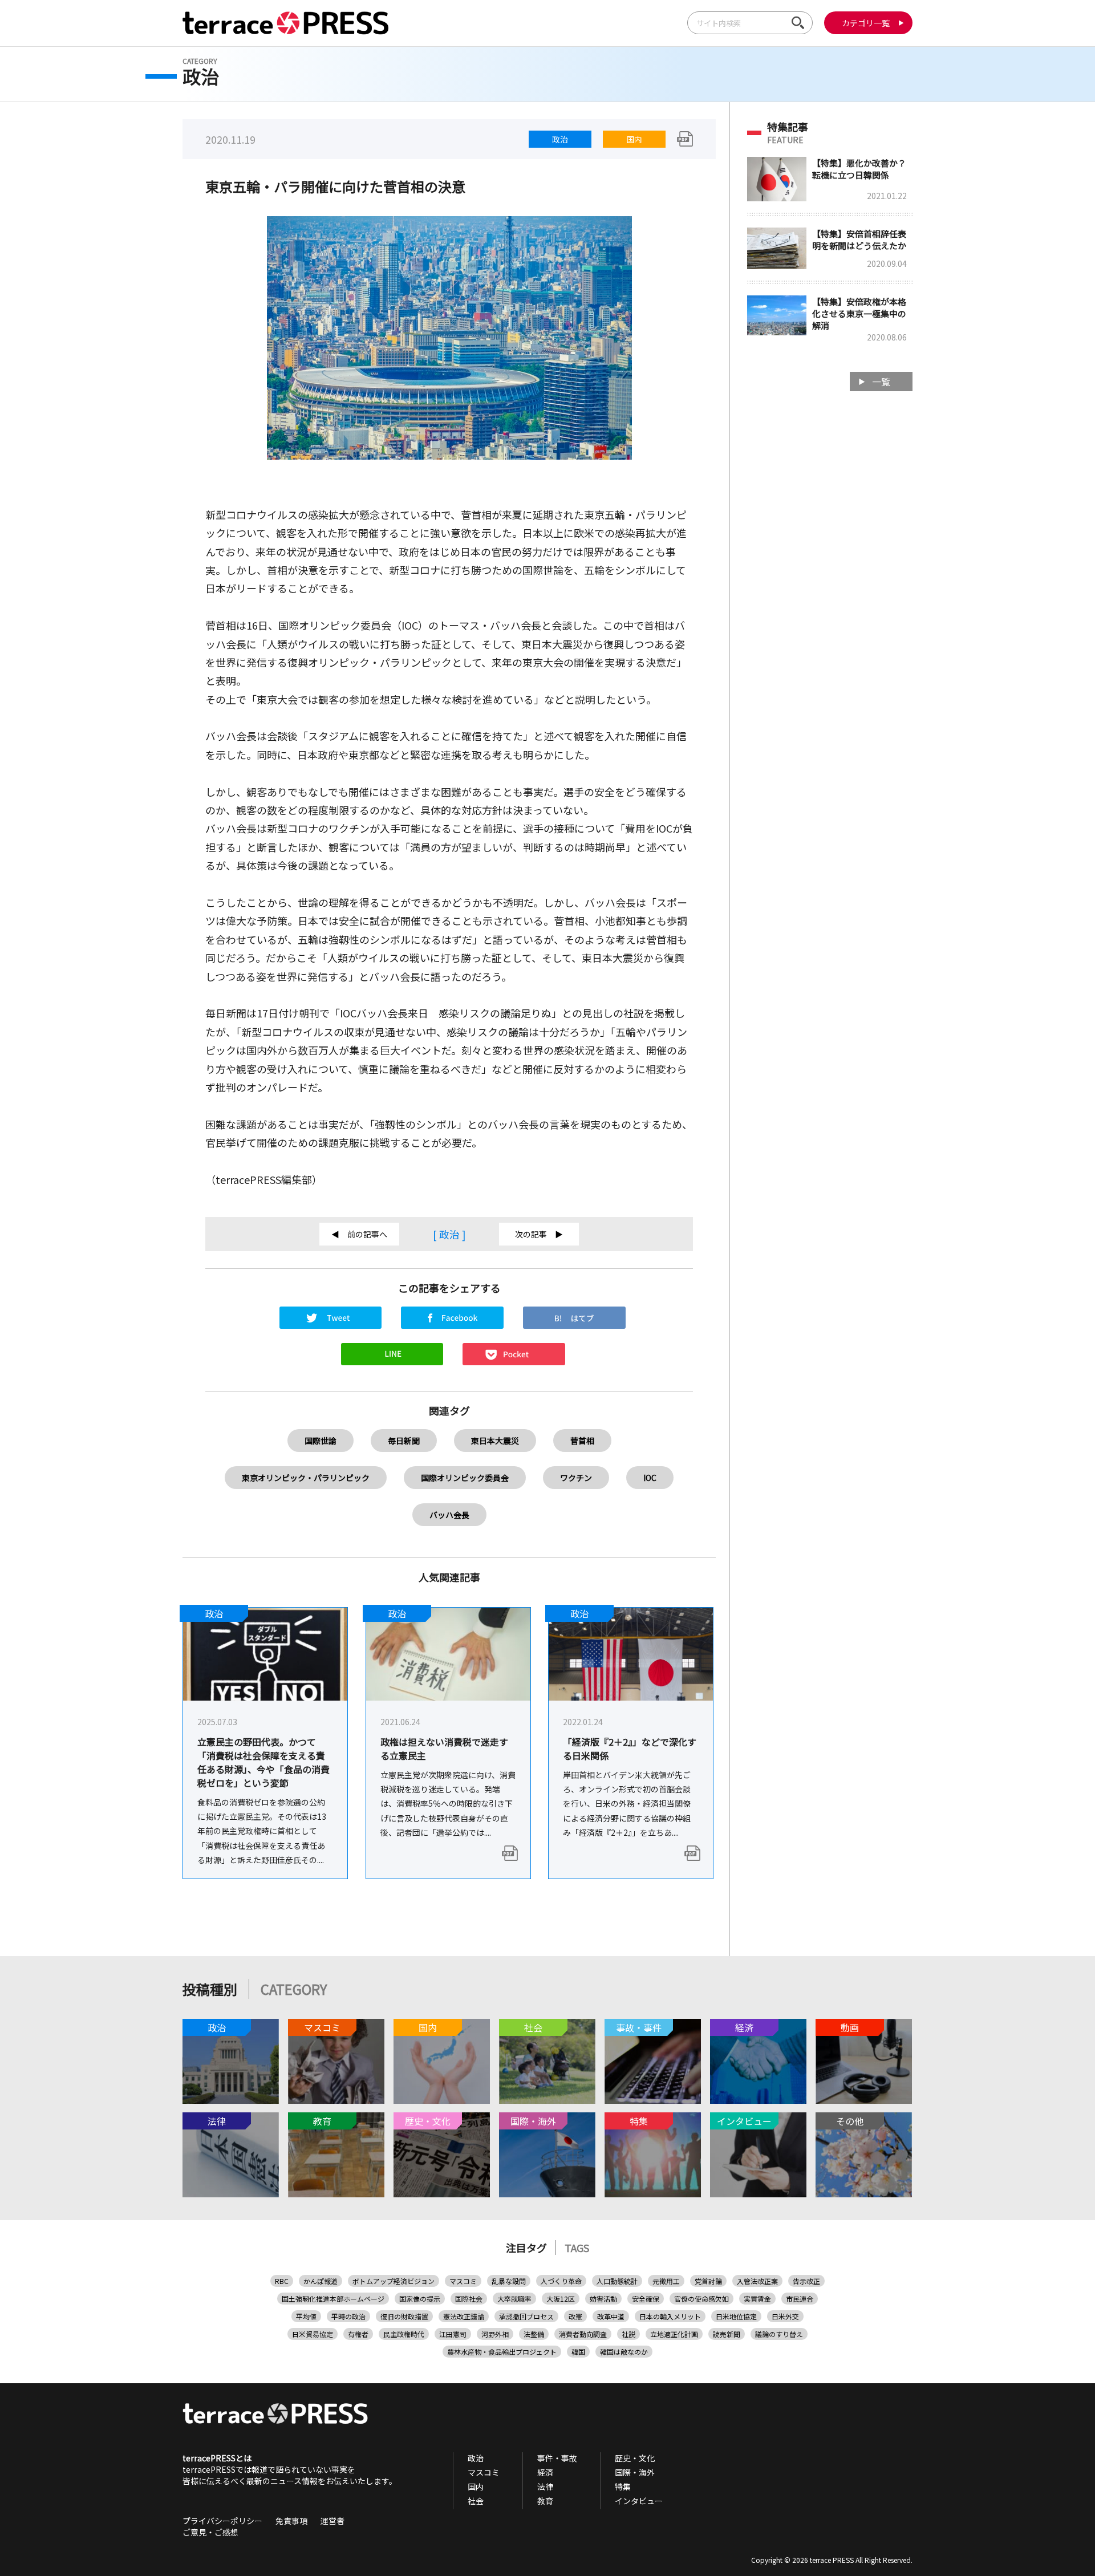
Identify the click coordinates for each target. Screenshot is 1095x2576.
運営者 (332, 2521)
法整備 (534, 2334)
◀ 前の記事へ (359, 1234)
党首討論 (708, 2281)
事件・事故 (557, 2458)
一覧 (881, 382)
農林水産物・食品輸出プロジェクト (502, 2352)
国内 (634, 139)
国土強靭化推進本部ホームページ (333, 2299)
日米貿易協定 (313, 2334)
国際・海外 (635, 2472)
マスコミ (463, 2281)
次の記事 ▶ (539, 1234)
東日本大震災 (495, 1441)
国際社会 (469, 2299)
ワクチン (576, 1478)
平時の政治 (348, 2316)
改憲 (575, 2316)
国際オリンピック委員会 (465, 1478)
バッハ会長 (449, 1515)
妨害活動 (603, 2299)
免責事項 (291, 2521)
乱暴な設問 (509, 2281)
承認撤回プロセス (526, 2316)
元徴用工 (666, 2281)
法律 (545, 2486)
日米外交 (785, 2316)
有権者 (358, 2334)
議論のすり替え (779, 2334)
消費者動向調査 (583, 2334)
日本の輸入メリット (670, 2316)
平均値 (306, 2316)
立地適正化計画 (674, 2334)
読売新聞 (727, 2334)
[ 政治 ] (449, 1234)
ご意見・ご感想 (210, 2532)
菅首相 (582, 1441)
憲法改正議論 (464, 2316)
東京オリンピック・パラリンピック (306, 1478)
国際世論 (321, 1441)
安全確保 (646, 2299)
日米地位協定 (736, 2316)
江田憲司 (453, 2334)
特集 (623, 2486)
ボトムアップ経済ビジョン (394, 2281)
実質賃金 (757, 2299)
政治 (560, 139)
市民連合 (800, 2299)
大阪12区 (561, 2299)
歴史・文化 (635, 2458)
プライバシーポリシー (222, 2521)
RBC (282, 2281)
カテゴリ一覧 (866, 23)
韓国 (578, 2352)
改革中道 (611, 2316)
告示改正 (806, 2281)
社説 (628, 2334)
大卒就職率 (514, 2299)
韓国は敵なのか (624, 2352)
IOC (650, 1478)
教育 (545, 2501)
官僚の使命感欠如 (701, 2299)
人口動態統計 (617, 2281)
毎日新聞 (404, 1441)
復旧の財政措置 (404, 2316)
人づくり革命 (561, 2281)
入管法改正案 (757, 2281)
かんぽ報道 (321, 2281)
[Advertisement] (830, 582)
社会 (476, 2501)
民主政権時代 (404, 2334)
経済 (545, 2472)
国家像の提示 (420, 2299)
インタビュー (639, 2501)
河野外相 (495, 2334)
